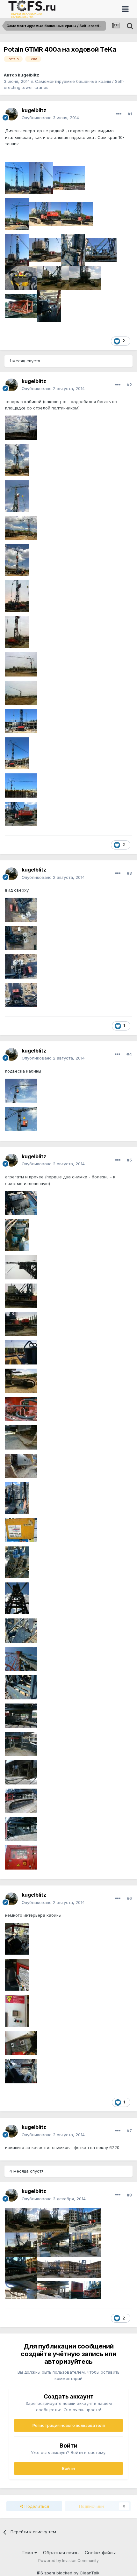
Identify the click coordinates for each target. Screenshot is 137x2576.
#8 (129, 2195)
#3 (129, 873)
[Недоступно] (17, 178)
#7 (129, 2131)
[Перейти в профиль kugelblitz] (11, 114)
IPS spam (46, 2573)
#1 (130, 114)
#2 (129, 385)
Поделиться (36, 2506)
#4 (129, 1054)
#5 (129, 1160)
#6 (129, 1898)
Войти (68, 2468)
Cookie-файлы (100, 2553)
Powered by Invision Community (68, 2561)
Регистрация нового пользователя (69, 2425)
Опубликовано (50, 118)
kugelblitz (29, 75)
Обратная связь (61, 2553)
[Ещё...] (119, 114)
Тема (28, 2553)
